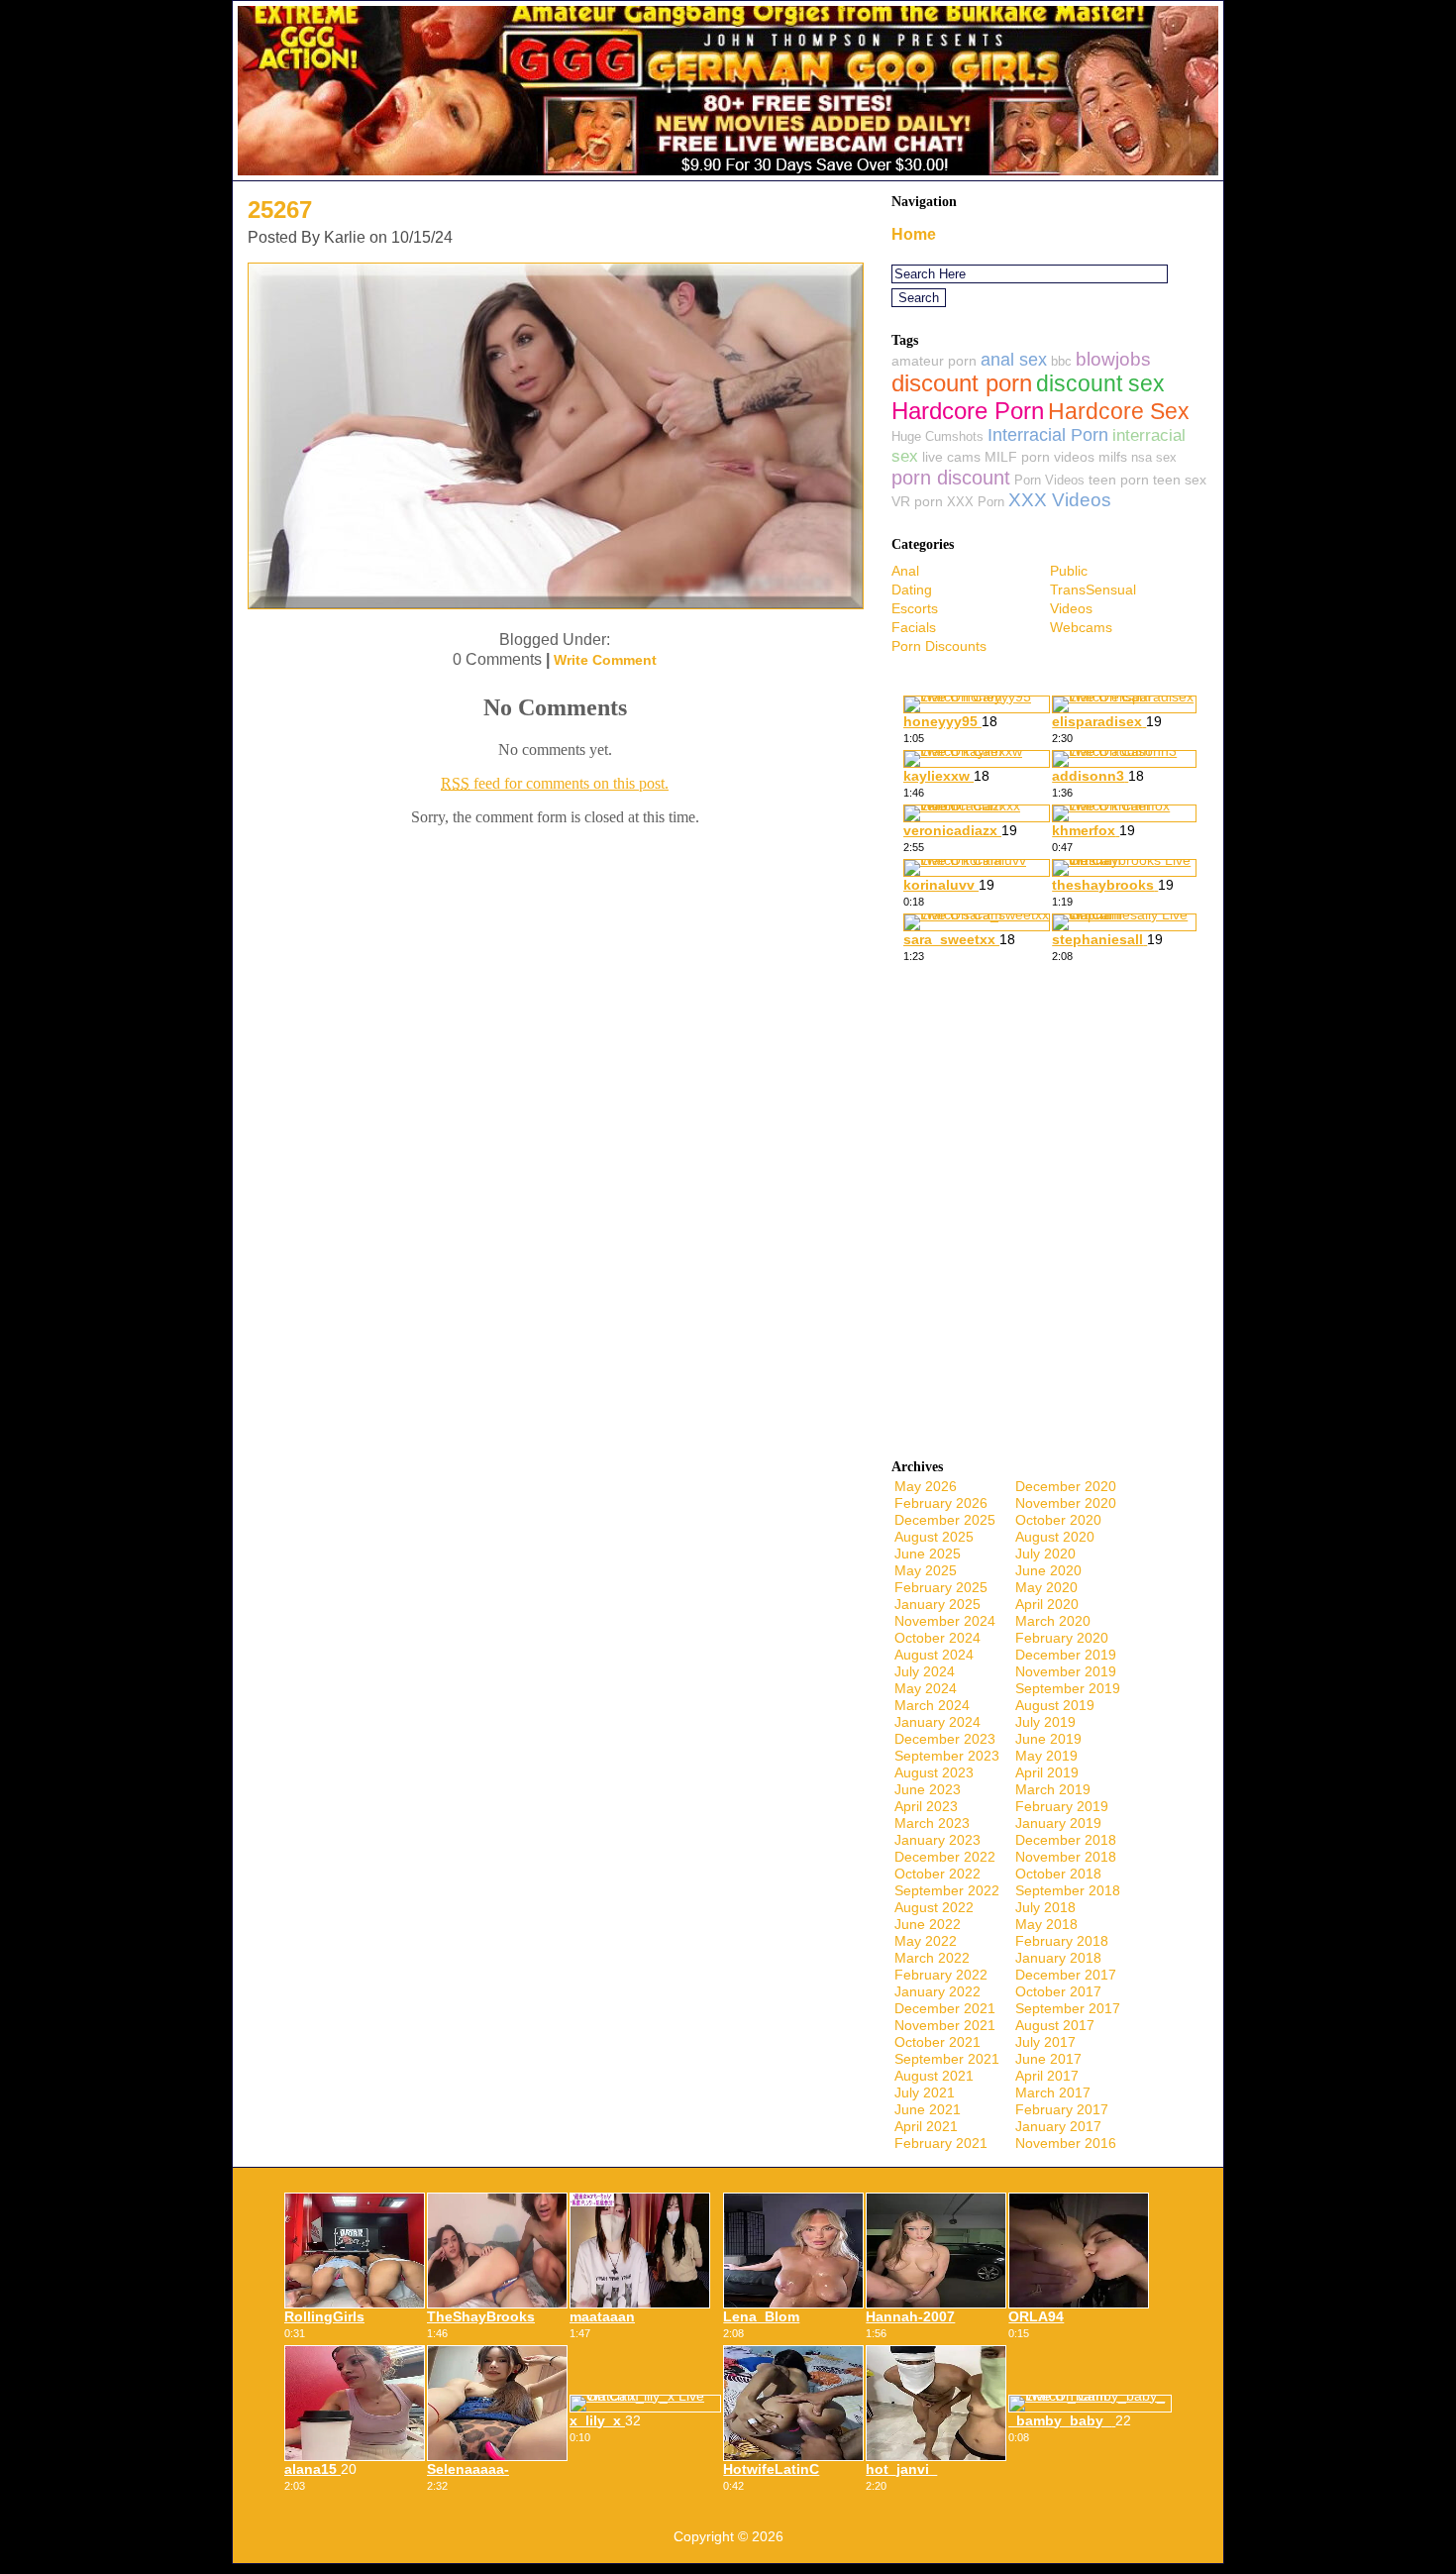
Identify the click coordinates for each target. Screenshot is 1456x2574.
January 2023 (937, 1840)
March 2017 (1053, 2092)
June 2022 (928, 1924)
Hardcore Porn (968, 411)
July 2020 (1045, 1554)
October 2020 (1058, 1520)
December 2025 (945, 1520)
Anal (905, 571)
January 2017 (1058, 2126)
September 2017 (1068, 2008)
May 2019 (1046, 1756)
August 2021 (934, 2076)
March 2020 (1053, 1621)
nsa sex (1154, 457)
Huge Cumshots (937, 436)
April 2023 (926, 1806)
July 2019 (1045, 1722)
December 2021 (945, 2008)
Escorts (915, 608)
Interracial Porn (1048, 435)
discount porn (962, 383)
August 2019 (1055, 1705)
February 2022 (941, 1975)
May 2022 (926, 1941)
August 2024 (934, 1655)
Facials (914, 627)
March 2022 (932, 1958)
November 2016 (1066, 2143)
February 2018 (1062, 1941)
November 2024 (945, 1621)
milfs (1113, 457)
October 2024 (937, 1638)
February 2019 (1062, 1806)
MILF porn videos (1040, 457)
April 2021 (926, 2126)
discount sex (1100, 384)
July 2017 (1045, 2042)
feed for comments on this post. (555, 783)
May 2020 (1046, 1587)
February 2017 (1062, 2109)
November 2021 (945, 2025)
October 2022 (937, 1874)
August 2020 (1055, 1537)
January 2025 (937, 1604)
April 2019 (1047, 1772)
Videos (1071, 608)
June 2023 (928, 1789)
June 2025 (928, 1554)
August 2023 (934, 1772)
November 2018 (1066, 1857)
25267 (280, 210)
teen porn (1119, 480)
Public (1069, 571)
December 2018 (1066, 1840)
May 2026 (926, 1486)
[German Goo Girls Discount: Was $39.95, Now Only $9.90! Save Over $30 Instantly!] (728, 175)
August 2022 (934, 1907)
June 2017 (1048, 2059)
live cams (951, 457)
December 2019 (1066, 1655)
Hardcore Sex (1119, 411)
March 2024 (932, 1705)
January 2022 (937, 1991)
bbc (1061, 361)
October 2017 (1058, 1991)
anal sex (1014, 360)
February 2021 (941, 2143)
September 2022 (947, 1890)
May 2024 (926, 1688)
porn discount (951, 478)
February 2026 (941, 1503)
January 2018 (1058, 1958)
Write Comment (605, 660)
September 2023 (947, 1756)
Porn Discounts (939, 646)
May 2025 (926, 1570)
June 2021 (928, 2109)
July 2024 (925, 1671)
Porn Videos (1049, 480)
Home (914, 234)
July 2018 (1045, 1907)
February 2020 (1062, 1638)
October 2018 (1058, 1874)
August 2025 (934, 1537)
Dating (912, 590)
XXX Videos (1060, 500)
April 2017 (1047, 2076)
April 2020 (1047, 1604)
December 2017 (1066, 1975)
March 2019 (1053, 1789)
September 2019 (1068, 1688)
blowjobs (1113, 359)
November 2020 (1066, 1503)
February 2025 (941, 1587)
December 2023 (945, 1739)
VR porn (917, 501)
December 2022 (945, 1857)
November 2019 (1066, 1671)
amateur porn (934, 361)
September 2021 (947, 2059)
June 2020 (1048, 1570)
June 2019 (1048, 1739)
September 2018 (1068, 1890)
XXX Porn (976, 502)
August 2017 (1055, 2025)
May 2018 (1046, 1924)
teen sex (1180, 480)
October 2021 (937, 2042)
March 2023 (932, 1823)
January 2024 (937, 1722)
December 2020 (1066, 1486)
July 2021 (925, 2092)
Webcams (1081, 627)
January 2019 (1058, 1823)
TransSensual (1093, 590)
